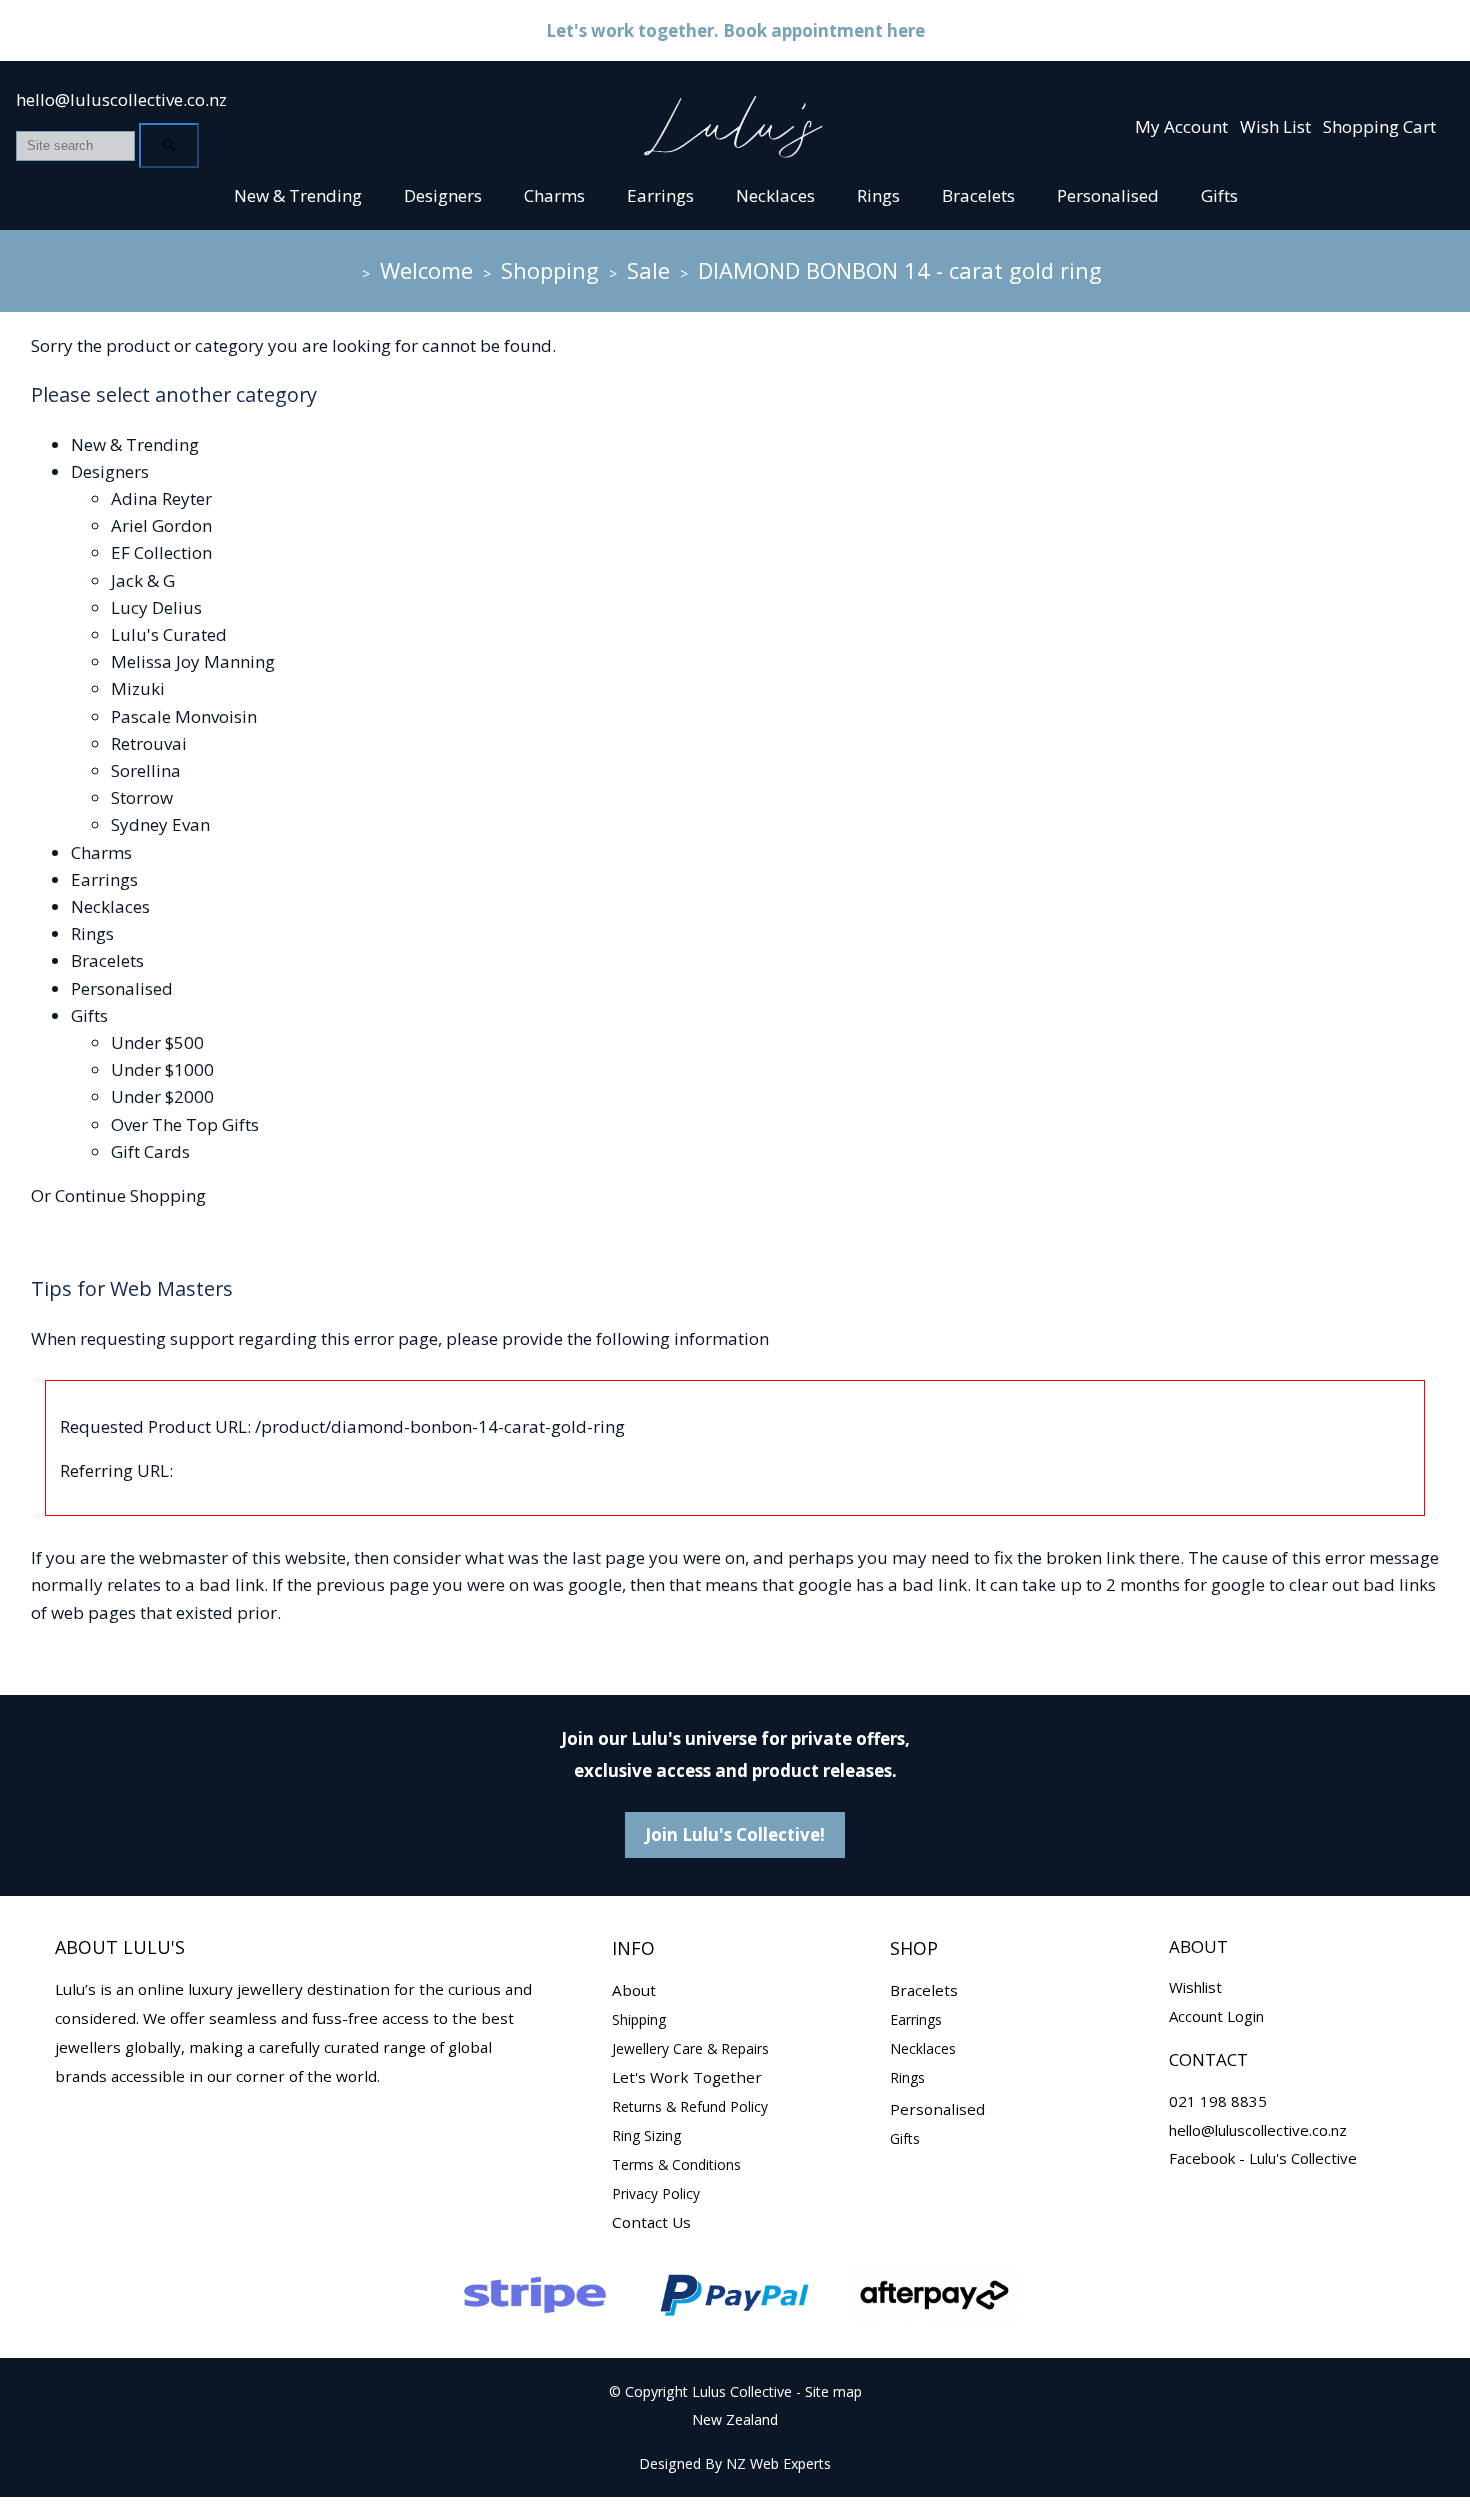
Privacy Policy (656, 2193)
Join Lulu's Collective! (735, 1834)
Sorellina (146, 770)
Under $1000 (162, 1069)
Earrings (660, 195)
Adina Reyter (161, 498)
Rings (878, 195)
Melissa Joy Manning (193, 661)
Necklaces (775, 195)
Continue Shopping (130, 1195)
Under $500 (157, 1042)
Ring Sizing (646, 2135)
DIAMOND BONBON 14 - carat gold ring (900, 270)
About (634, 1990)
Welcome (426, 270)
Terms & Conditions (676, 2164)
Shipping (639, 2019)
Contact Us (651, 2222)
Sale (648, 270)
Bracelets (978, 195)
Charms (554, 195)
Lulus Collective (742, 2391)
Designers (443, 195)
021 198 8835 (1218, 2101)
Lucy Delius (156, 607)
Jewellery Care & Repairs (690, 2048)
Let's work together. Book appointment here (735, 30)
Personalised (1108, 195)
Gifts (1219, 195)
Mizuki (138, 688)
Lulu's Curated (169, 634)
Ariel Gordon (161, 525)
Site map (833, 2391)
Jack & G (143, 580)
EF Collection (161, 552)
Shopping (550, 270)
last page (608, 1557)
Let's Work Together (687, 2077)
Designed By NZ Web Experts (735, 2463)
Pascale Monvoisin (184, 716)
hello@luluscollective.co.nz (121, 99)
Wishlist (1195, 1987)
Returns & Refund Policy (690, 2106)
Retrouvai (149, 743)
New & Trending (298, 195)
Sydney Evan (160, 824)
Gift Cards (150, 1151)
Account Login (1216, 2016)
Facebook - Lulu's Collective (1263, 2158)
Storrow (142, 797)
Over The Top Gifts (185, 1124)
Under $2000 (162, 1096)
